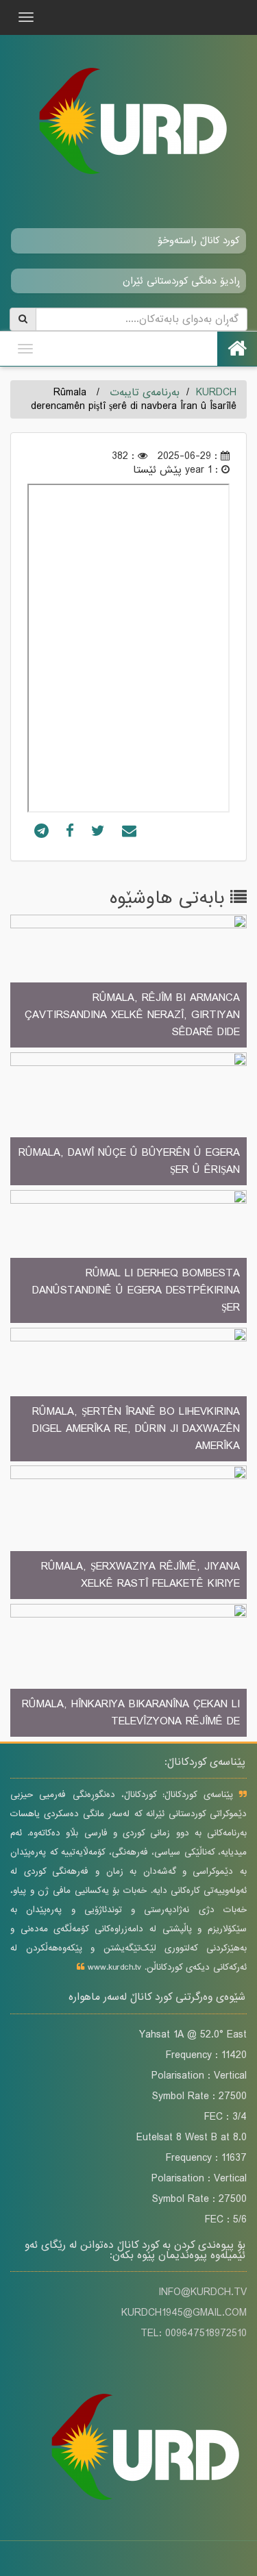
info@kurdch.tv (203, 2292)
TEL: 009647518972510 (194, 2333)
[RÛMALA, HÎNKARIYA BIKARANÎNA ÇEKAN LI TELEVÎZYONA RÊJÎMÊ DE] (128, 1672)
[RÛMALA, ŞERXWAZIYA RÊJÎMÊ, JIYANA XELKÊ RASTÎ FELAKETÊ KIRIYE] (128, 1533)
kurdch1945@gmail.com (184, 2313)
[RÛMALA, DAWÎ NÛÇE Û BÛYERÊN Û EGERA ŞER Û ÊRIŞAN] (128, 1120)
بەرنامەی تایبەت (145, 393)
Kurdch (216, 393)
